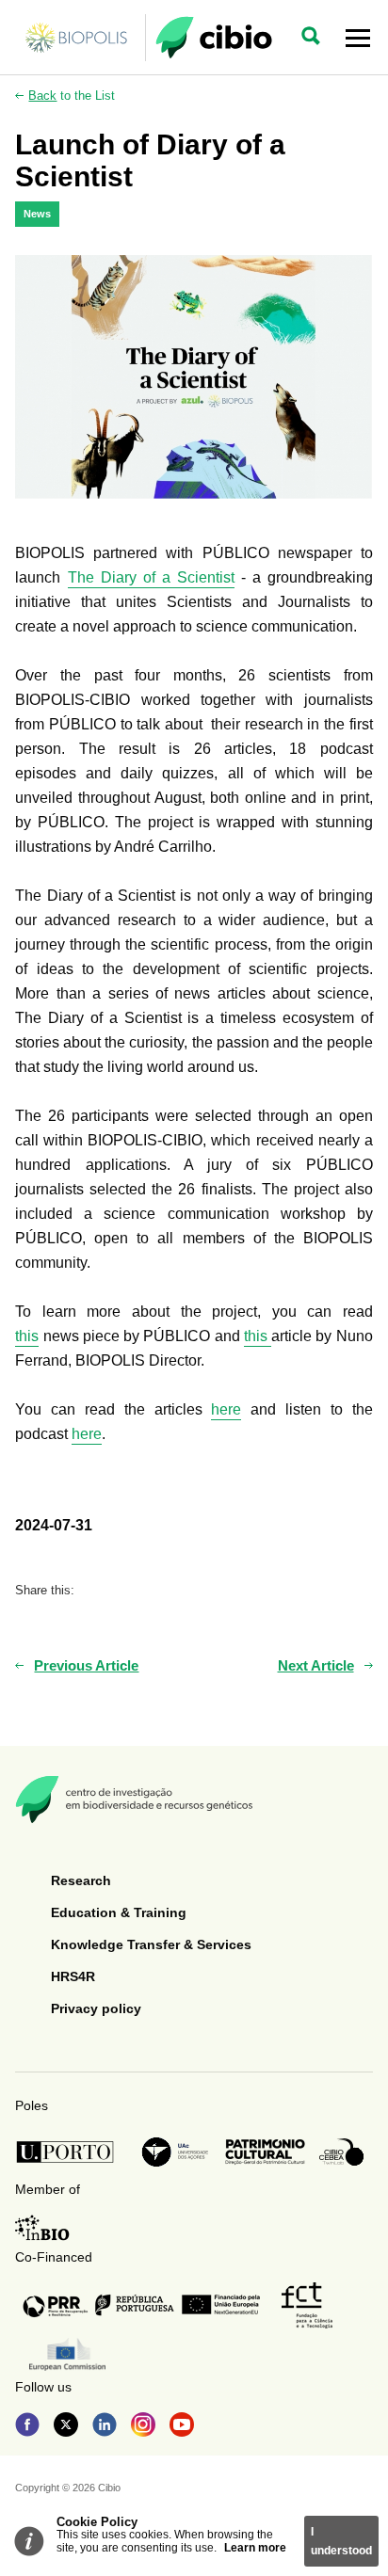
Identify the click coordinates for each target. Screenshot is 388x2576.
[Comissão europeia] (67, 2354)
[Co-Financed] (141, 2305)
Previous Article (86, 1665)
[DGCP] (265, 2152)
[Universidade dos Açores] (175, 2152)
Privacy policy (96, 2008)
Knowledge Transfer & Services (151, 1944)
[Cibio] (214, 38)
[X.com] (66, 2426)
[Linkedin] (105, 2426)
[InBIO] (42, 2228)
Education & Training (119, 1912)
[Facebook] (27, 2426)
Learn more (255, 2548)
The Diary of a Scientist (151, 577)
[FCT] (307, 2305)
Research (81, 1880)
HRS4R (73, 1976)
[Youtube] (182, 2426)
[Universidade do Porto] (70, 2152)
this (27, 1336)
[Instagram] (143, 2426)
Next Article (316, 1665)
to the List (72, 96)
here (226, 1409)
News (37, 214)
